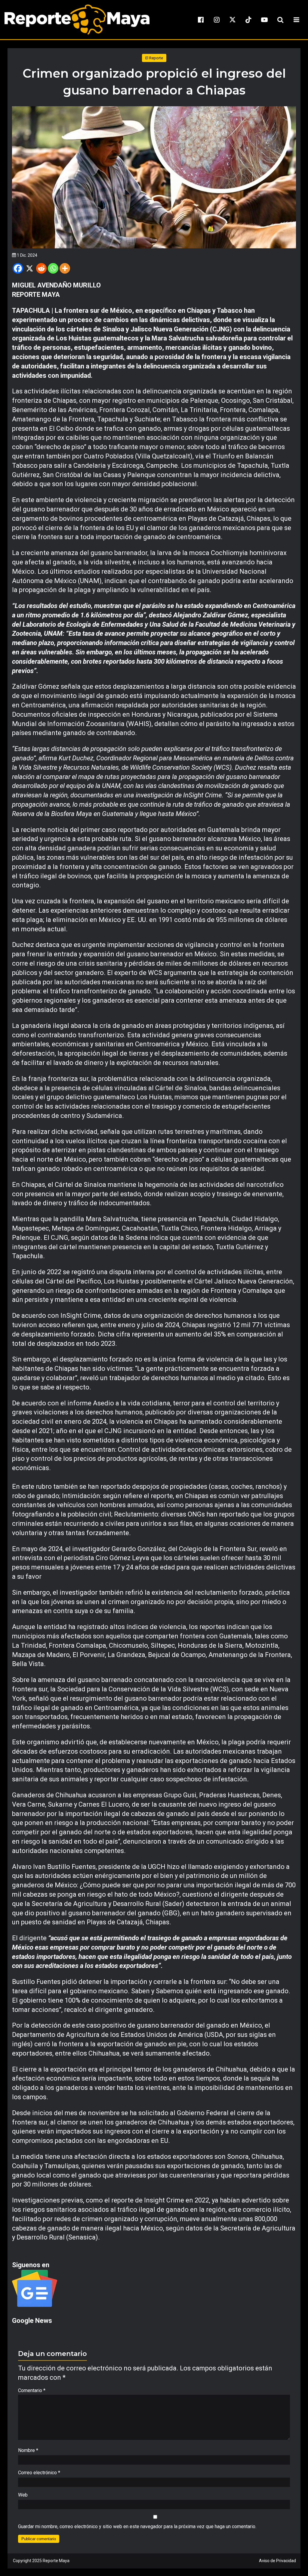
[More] (65, 268)
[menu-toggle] (296, 20)
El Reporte (154, 58)
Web (23, 2495)
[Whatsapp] (53, 268)
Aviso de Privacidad (277, 2561)
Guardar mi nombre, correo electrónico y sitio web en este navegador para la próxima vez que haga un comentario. (137, 2526)
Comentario (32, 2390)
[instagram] (217, 20)
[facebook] (201, 20)
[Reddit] (41, 268)
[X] (30, 268)
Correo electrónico (39, 2473)
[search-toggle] (280, 20)
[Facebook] (18, 268)
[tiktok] (248, 20)
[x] (233, 20)
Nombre (28, 2450)
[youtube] (264, 20)
